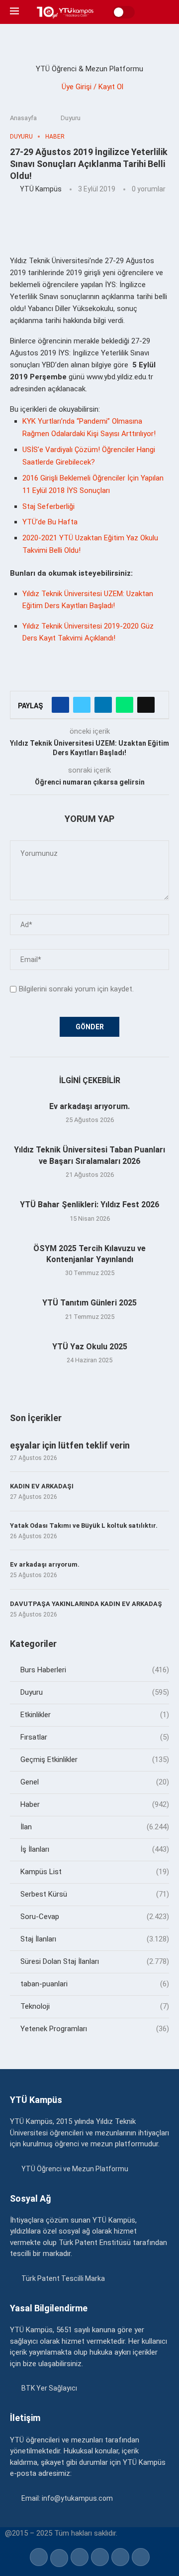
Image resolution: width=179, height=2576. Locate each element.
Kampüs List (95, 1872)
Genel (95, 1782)
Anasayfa (23, 118)
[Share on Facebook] (60, 705)
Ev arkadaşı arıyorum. (89, 1106)
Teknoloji (95, 2006)
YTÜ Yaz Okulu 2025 (90, 1347)
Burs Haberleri (95, 1670)
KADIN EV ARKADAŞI (42, 1486)
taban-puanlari (95, 1984)
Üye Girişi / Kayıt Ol (92, 87)
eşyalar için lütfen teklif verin (70, 1445)
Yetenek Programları (95, 2029)
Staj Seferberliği (48, 506)
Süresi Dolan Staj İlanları (95, 1961)
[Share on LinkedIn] (103, 705)
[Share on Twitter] (82, 705)
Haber (95, 1804)
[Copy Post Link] (146, 705)
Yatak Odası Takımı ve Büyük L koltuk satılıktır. (84, 1526)
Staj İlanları (95, 1939)
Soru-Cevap (95, 1917)
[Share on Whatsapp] (125, 705)
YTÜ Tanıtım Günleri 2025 (89, 1303)
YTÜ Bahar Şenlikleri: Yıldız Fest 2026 (89, 1205)
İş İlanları (95, 1849)
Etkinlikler (95, 1715)
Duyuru (71, 118)
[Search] (164, 12)
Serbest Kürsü (95, 1894)
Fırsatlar (95, 1737)
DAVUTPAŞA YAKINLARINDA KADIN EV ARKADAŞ (86, 1604)
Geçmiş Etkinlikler (95, 1760)
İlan (95, 1827)
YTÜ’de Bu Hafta (50, 522)
